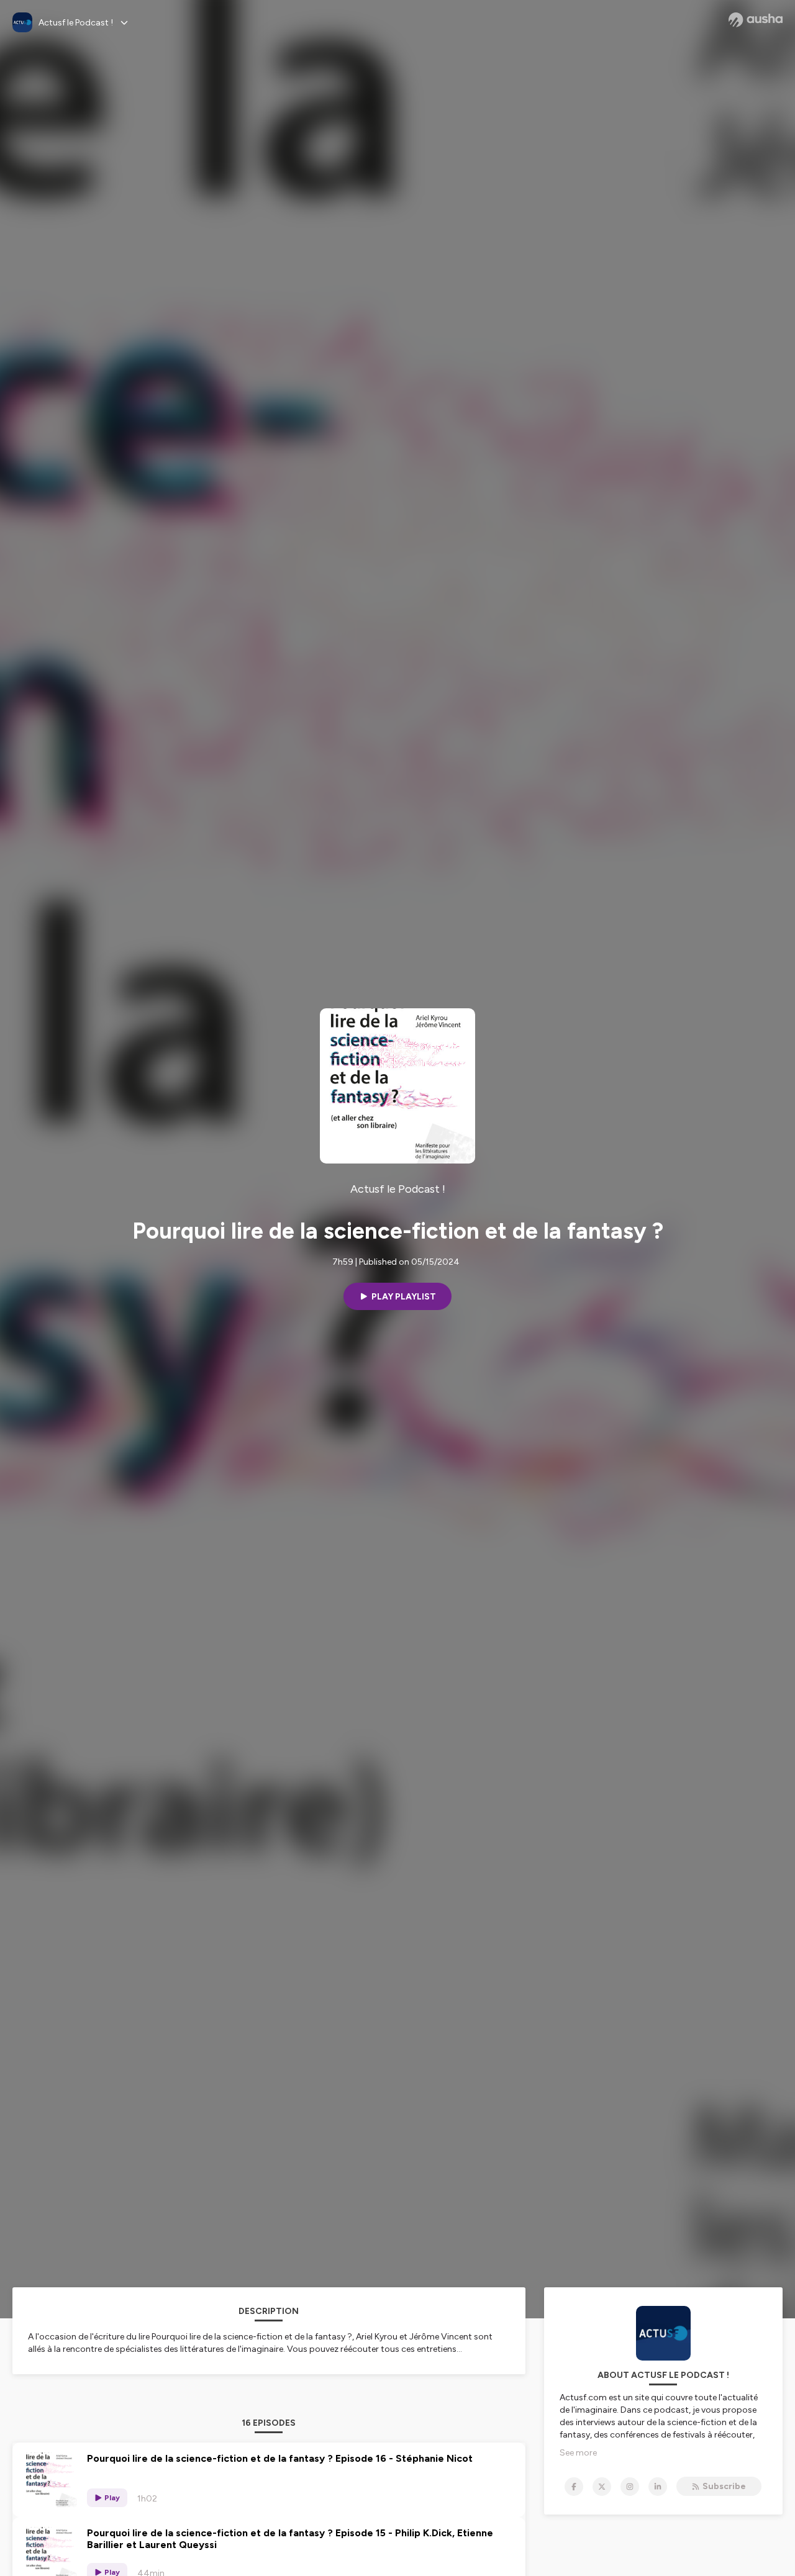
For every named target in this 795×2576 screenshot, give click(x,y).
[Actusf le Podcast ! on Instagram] (630, 2487)
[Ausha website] (756, 20)
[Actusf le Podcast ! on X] (602, 2487)
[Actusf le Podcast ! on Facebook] (574, 2487)
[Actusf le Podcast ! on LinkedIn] (658, 2487)
